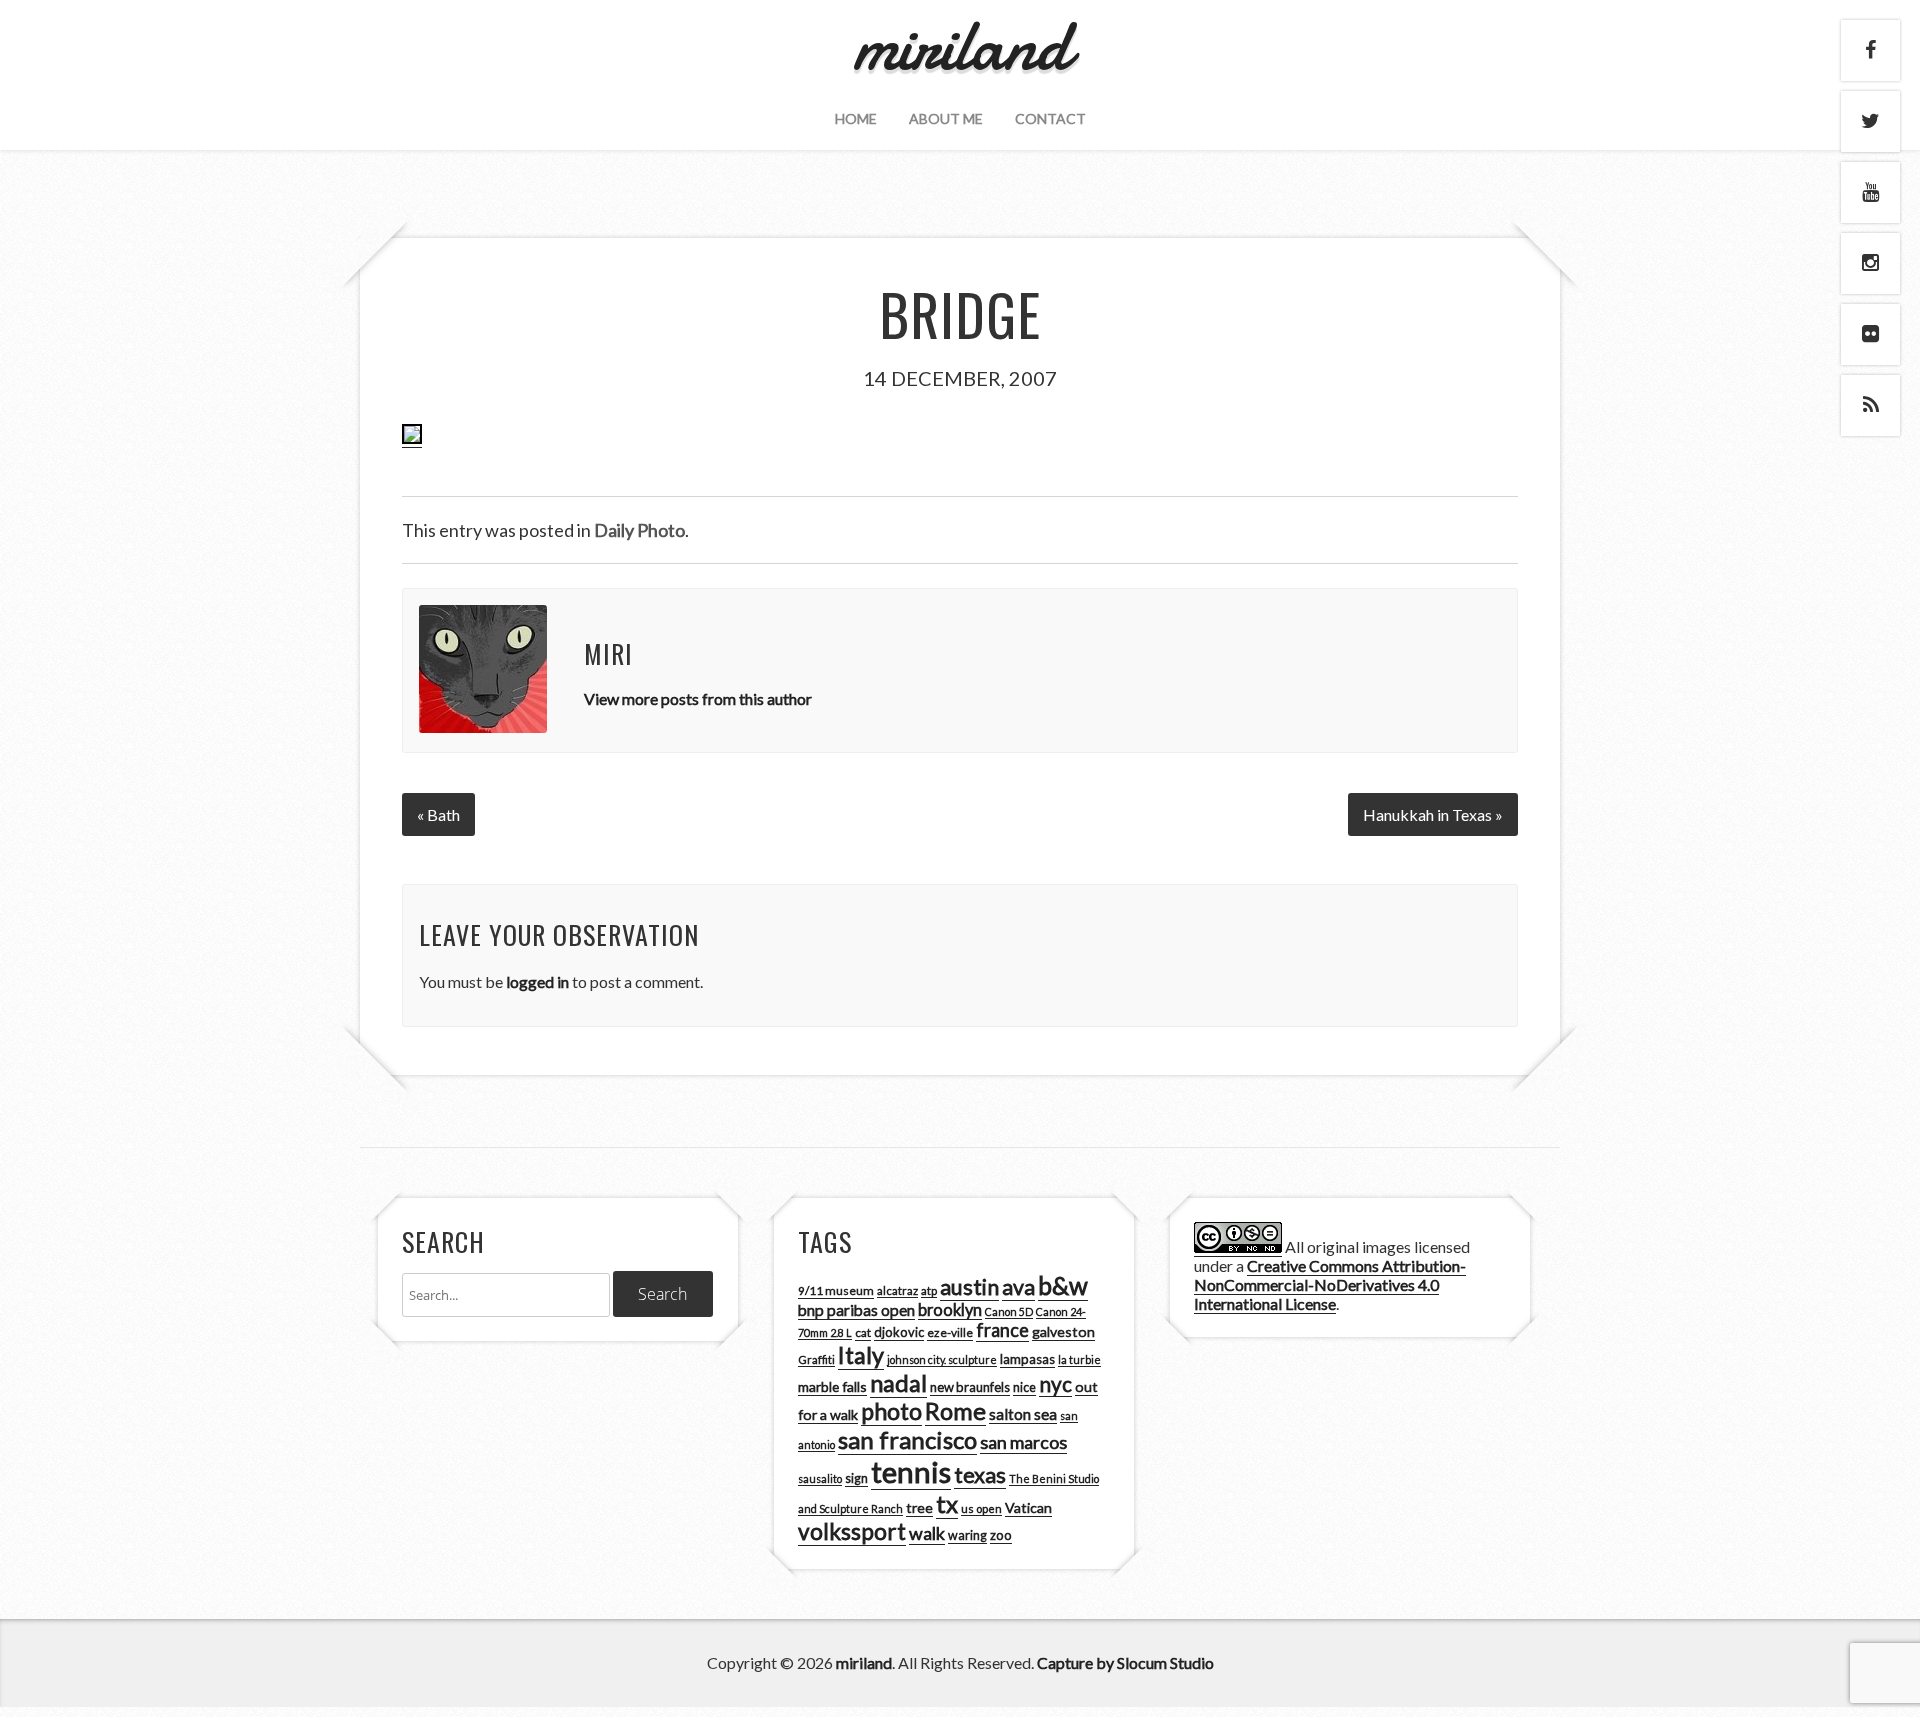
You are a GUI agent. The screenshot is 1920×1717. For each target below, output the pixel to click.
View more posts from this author (698, 698)
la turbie (1079, 1359)
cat (863, 1332)
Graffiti (816, 1359)
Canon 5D (1009, 1311)
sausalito (820, 1478)
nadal (898, 1383)
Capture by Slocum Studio (1125, 1662)
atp (929, 1290)
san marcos (1023, 1442)
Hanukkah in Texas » (1433, 814)
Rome (955, 1411)
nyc (1055, 1384)
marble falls (832, 1386)
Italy (861, 1355)
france (1002, 1330)
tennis (911, 1471)
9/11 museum (836, 1290)
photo (891, 1411)
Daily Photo (639, 530)
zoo (1001, 1535)
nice (1024, 1387)
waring (967, 1535)
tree (919, 1507)
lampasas (1027, 1359)
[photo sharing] (412, 438)
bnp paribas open (856, 1310)
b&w (1063, 1285)
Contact (1050, 118)
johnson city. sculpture (942, 1359)
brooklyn (950, 1309)
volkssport (852, 1531)
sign (856, 1478)
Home (856, 118)
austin (969, 1287)
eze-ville (950, 1332)
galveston (1063, 1331)
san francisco (907, 1439)
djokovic (899, 1332)
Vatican (1028, 1507)
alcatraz (897, 1290)
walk (927, 1533)
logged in (537, 981)
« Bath (438, 814)
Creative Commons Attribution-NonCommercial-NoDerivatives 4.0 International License (1330, 1284)
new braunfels (970, 1387)
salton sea (1023, 1414)
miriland (864, 1662)
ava (1018, 1287)
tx (947, 1503)
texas (980, 1475)
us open (981, 1508)
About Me (946, 118)
